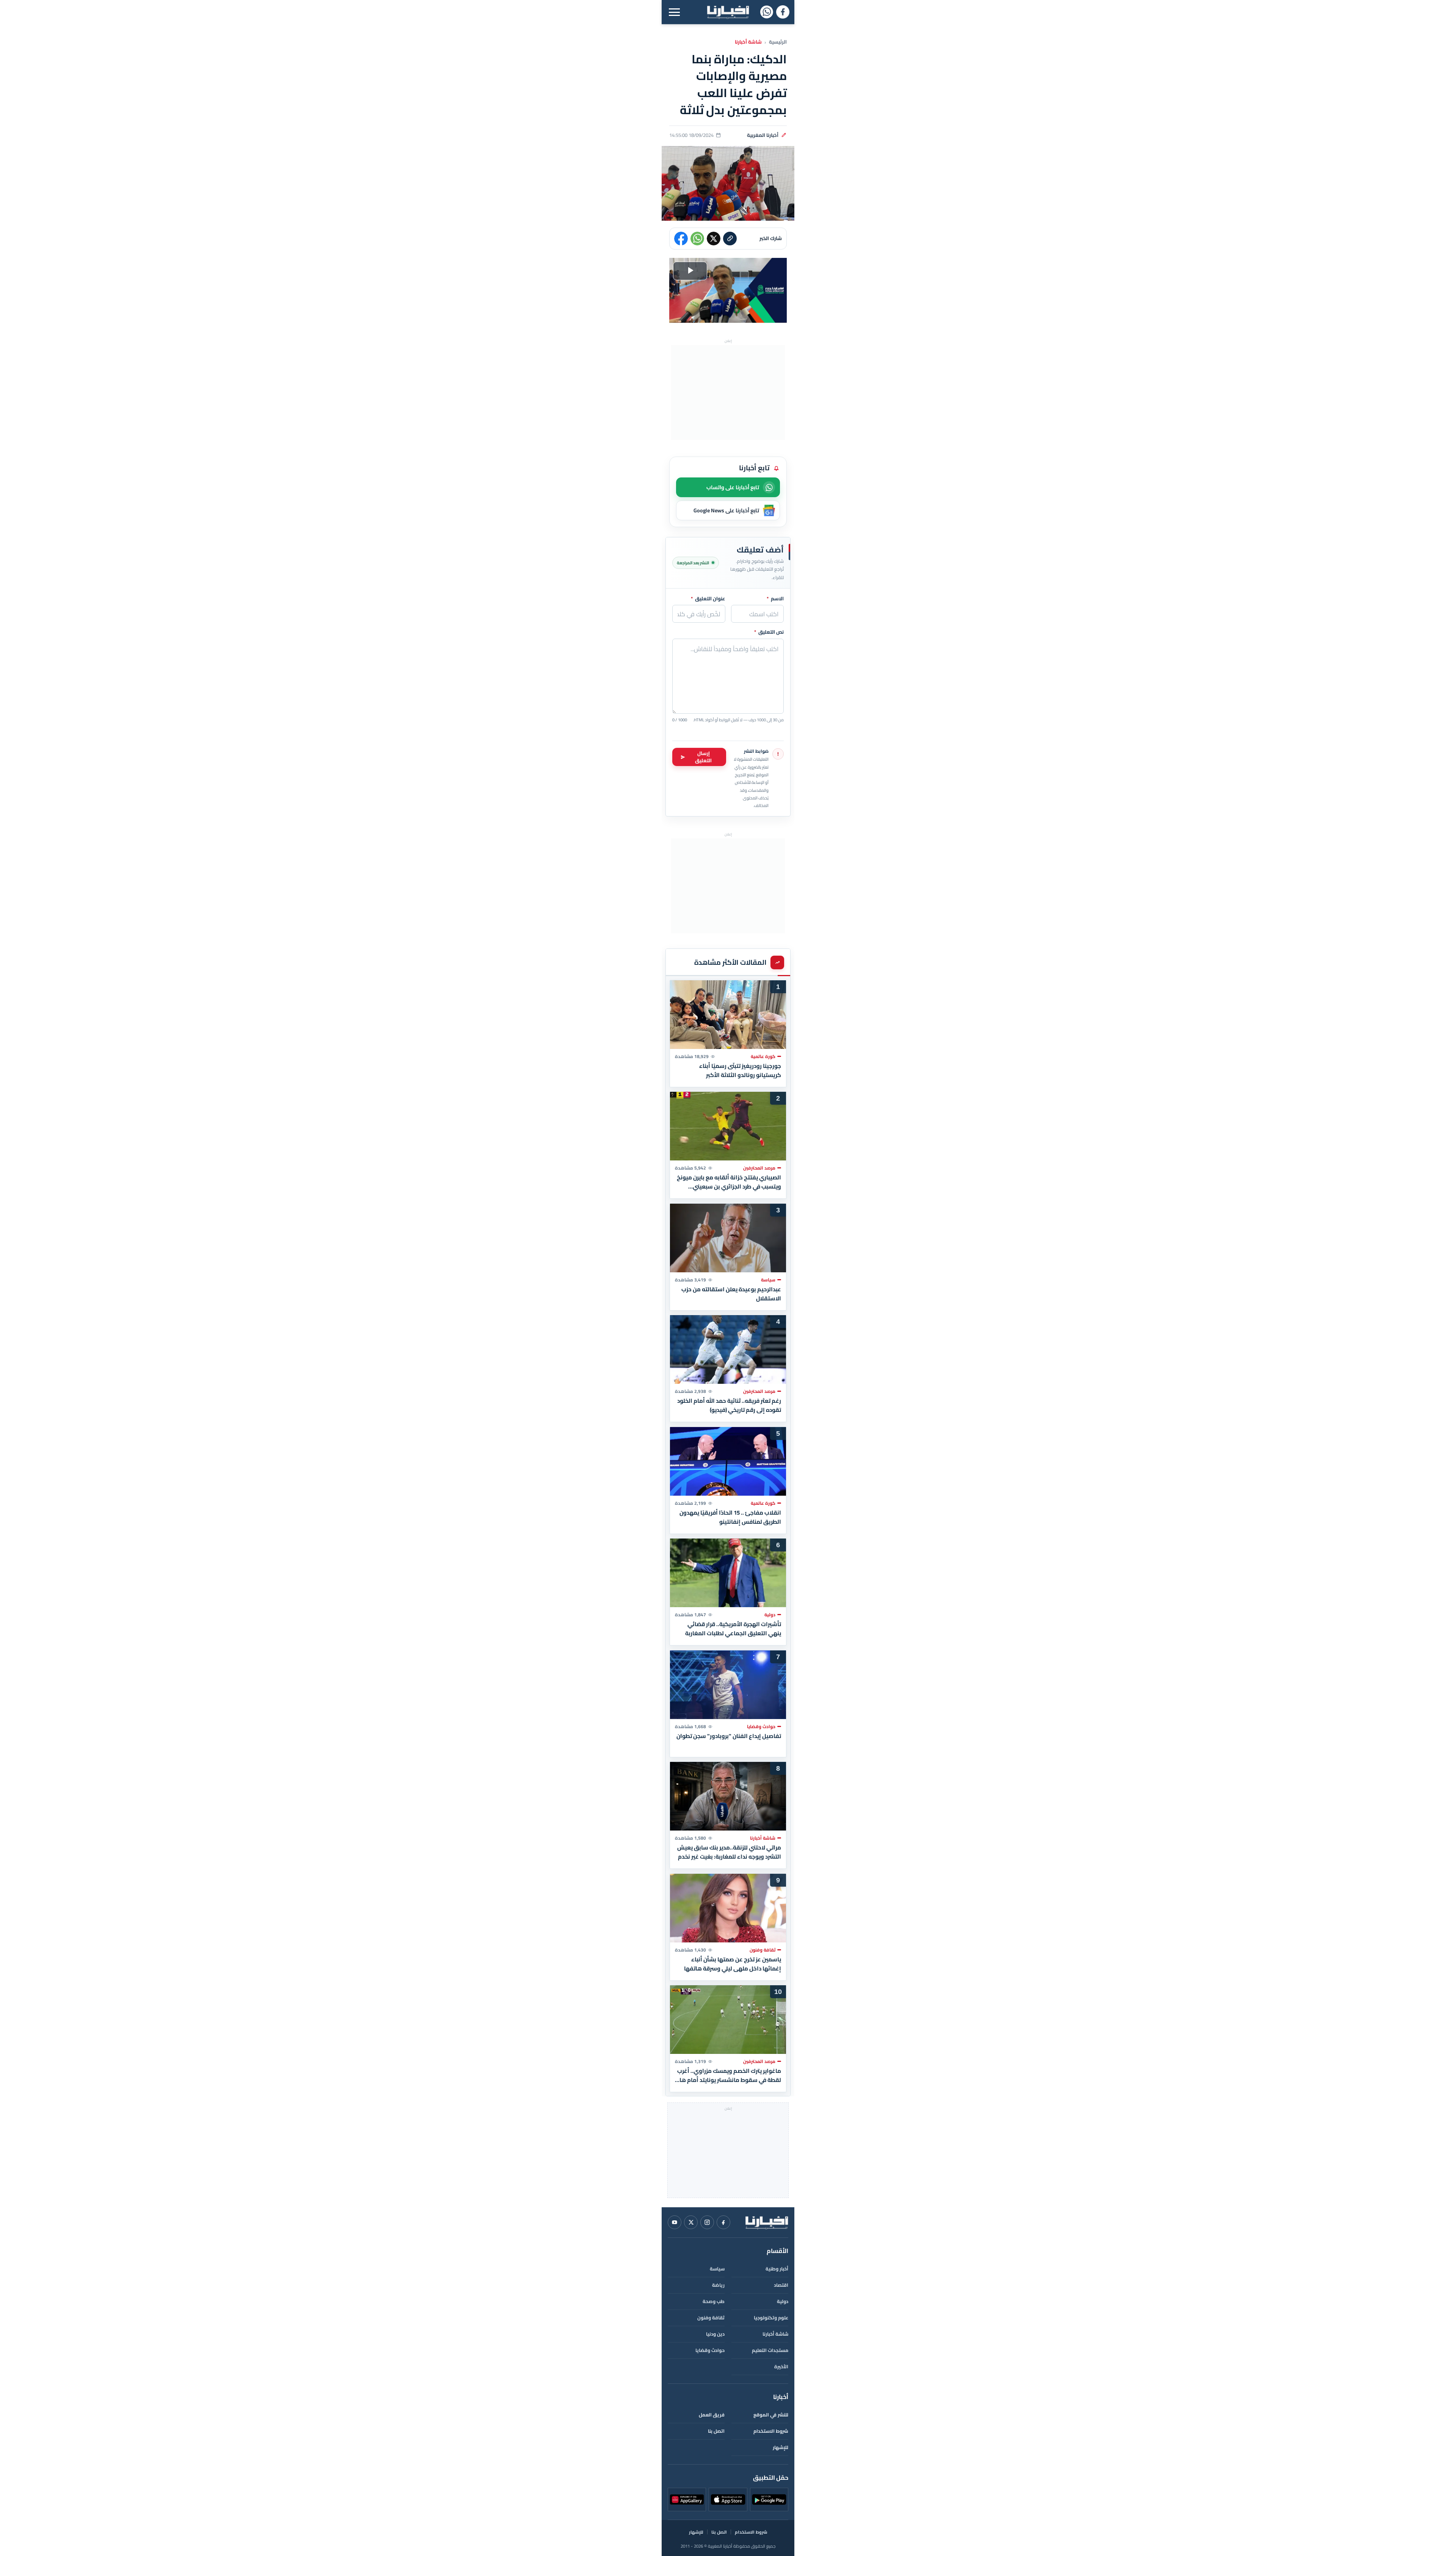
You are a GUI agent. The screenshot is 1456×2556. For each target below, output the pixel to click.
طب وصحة (714, 2301)
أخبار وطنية (777, 2269)
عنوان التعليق (708, 599)
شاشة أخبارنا (748, 42)
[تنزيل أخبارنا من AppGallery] (687, 2499)
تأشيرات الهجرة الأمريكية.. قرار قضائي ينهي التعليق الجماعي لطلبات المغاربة (733, 1629)
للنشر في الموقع (771, 2415)
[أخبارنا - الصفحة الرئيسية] (767, 2222)
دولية (783, 2301)
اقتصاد (781, 2285)
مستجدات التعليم (770, 2350)
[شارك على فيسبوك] (681, 239)
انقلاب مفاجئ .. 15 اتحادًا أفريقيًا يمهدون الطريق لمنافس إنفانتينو (730, 1517)
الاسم (775, 599)
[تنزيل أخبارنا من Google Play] (769, 2499)
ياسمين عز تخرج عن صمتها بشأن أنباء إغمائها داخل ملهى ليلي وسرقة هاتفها (733, 1964)
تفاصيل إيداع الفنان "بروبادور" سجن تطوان (729, 1736)
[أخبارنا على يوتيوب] (675, 2222)
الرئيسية (778, 42)
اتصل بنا (716, 2431)
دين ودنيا (715, 2334)
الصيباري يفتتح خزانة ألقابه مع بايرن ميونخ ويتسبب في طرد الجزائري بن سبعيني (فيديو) (729, 1182)
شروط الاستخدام (771, 2431)
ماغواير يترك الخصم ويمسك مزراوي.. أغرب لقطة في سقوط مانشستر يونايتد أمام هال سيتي (728, 2076)
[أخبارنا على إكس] (691, 2222)
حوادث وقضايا (710, 2350)
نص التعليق (769, 632)
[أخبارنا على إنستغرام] (707, 2222)
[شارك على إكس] (714, 239)
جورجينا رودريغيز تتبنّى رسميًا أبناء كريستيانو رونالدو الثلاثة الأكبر (740, 1070)
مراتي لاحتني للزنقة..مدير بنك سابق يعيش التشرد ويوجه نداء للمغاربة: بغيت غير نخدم (729, 1852)
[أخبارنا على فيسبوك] (783, 12)
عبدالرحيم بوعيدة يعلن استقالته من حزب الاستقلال (731, 1294)
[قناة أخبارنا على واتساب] (766, 12)
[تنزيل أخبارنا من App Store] (728, 2499)
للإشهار (781, 2447)
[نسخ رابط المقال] (730, 239)
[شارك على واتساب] (697, 239)
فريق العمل (712, 2415)
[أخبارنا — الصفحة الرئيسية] (728, 12)
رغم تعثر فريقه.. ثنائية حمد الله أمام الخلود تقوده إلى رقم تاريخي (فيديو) (729, 1405)
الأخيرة (781, 2367)
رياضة (718, 2285)
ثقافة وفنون (711, 2318)
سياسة (717, 2269)
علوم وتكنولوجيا (771, 2318)
